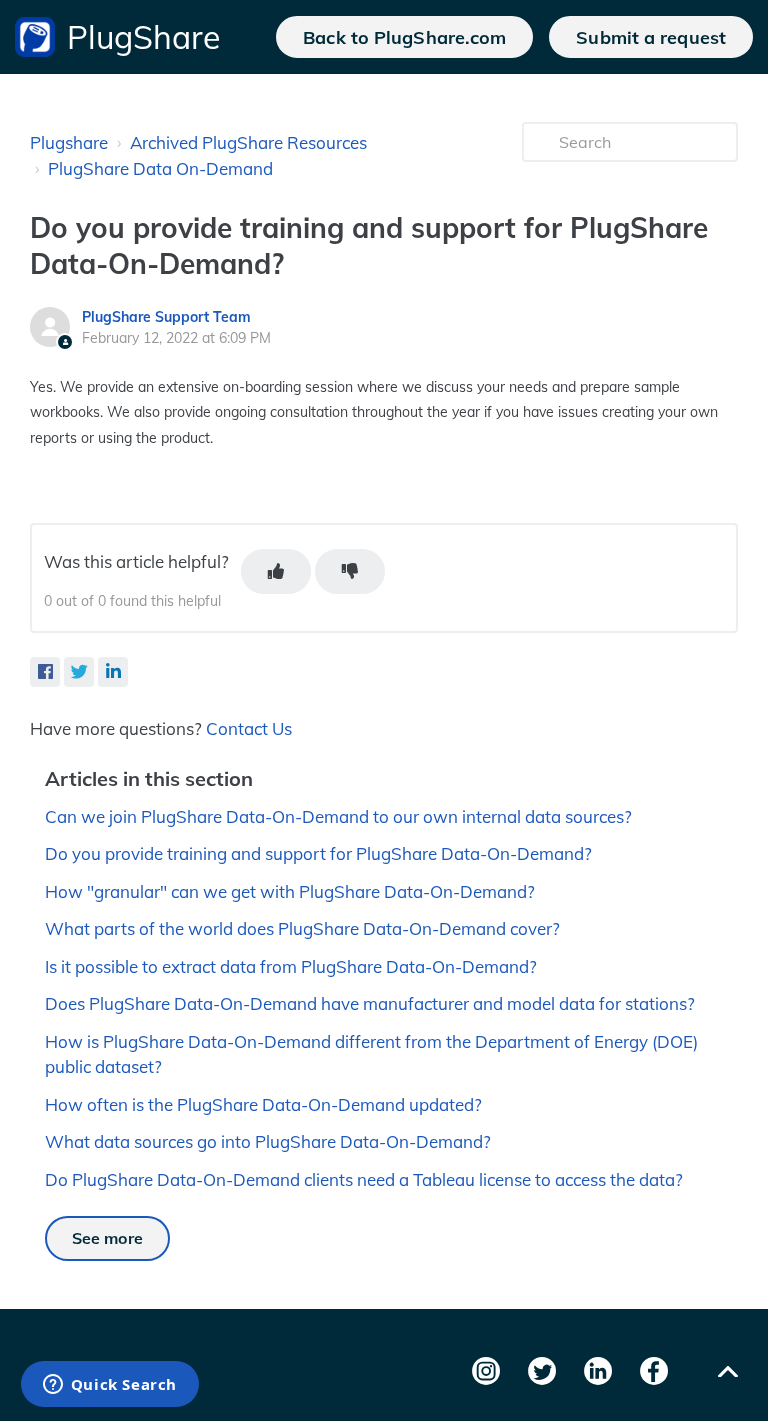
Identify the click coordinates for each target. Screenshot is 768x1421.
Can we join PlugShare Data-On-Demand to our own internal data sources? (338, 816)
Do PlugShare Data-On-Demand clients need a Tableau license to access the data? (364, 1179)
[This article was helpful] (276, 571)
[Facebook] (45, 672)
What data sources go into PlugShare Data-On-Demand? (268, 1141)
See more (107, 1238)
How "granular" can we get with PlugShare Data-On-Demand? (290, 891)
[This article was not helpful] (350, 571)
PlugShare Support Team (166, 317)
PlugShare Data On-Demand (160, 168)
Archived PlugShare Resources (248, 142)
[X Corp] (79, 672)
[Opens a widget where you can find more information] (109, 1386)
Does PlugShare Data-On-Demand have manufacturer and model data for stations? (370, 1003)
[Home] (35, 37)
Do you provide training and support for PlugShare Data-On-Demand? (318, 853)
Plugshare (69, 142)
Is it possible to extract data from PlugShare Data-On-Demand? (291, 966)
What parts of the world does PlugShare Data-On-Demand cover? (302, 928)
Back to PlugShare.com (404, 37)
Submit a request (651, 37)
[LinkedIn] (113, 672)
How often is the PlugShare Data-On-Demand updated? (263, 1104)
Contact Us (249, 728)
